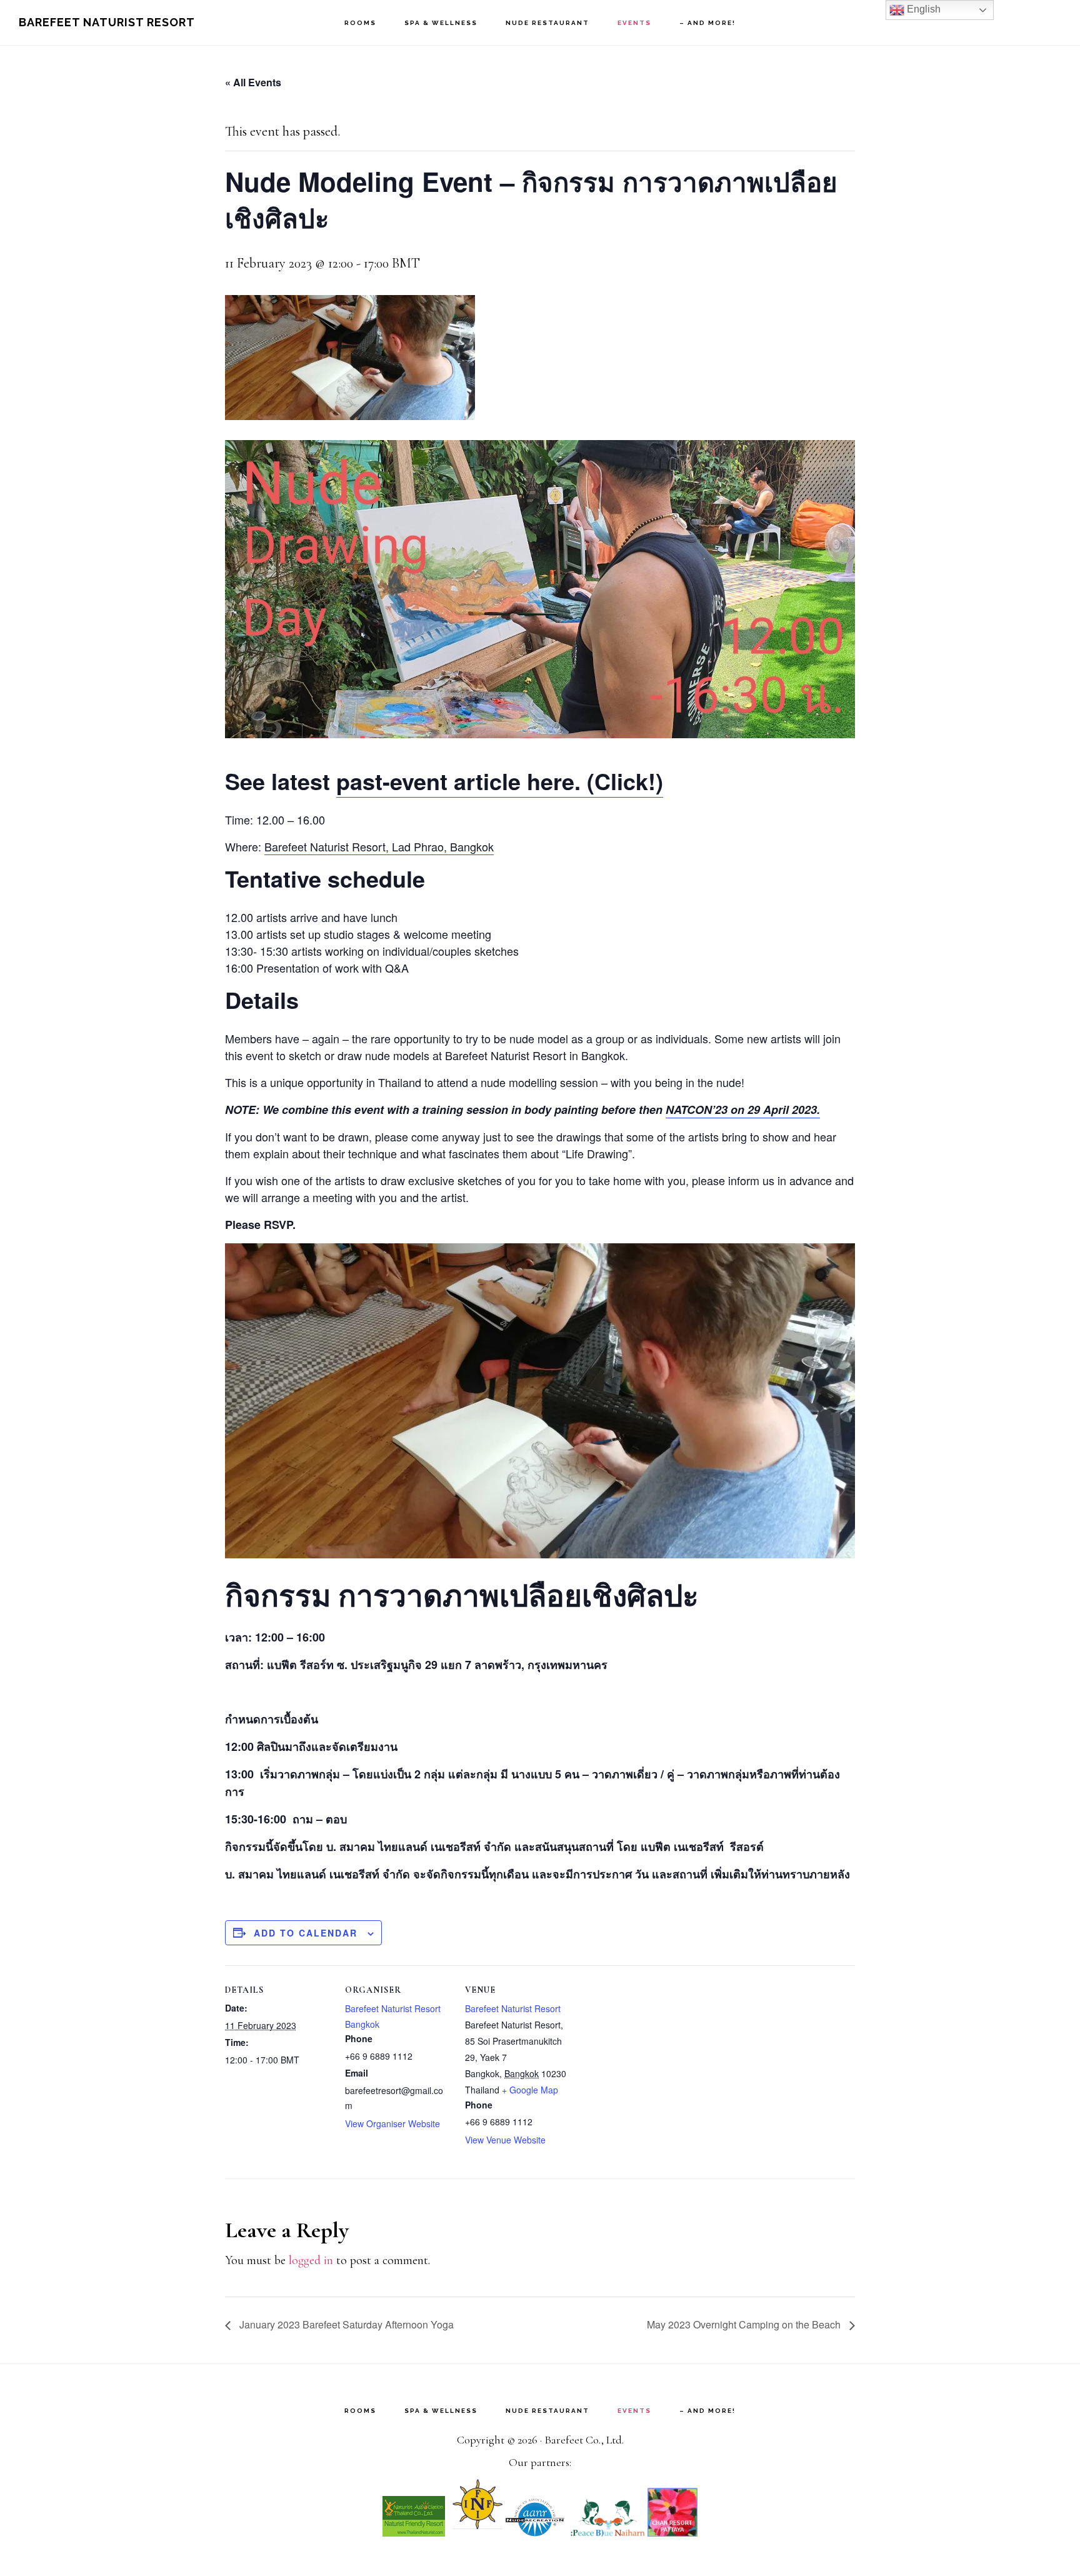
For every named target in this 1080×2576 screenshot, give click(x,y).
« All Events (253, 82)
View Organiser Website (392, 2123)
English (922, 9)
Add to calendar (306, 1933)
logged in (311, 2260)
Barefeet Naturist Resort (107, 22)
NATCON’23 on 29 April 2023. (743, 1110)
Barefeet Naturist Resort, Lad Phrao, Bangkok (379, 846)
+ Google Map (530, 2090)
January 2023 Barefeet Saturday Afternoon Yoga (345, 2324)
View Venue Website (505, 2140)
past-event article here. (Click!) (500, 781)
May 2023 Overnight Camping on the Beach (745, 2324)
